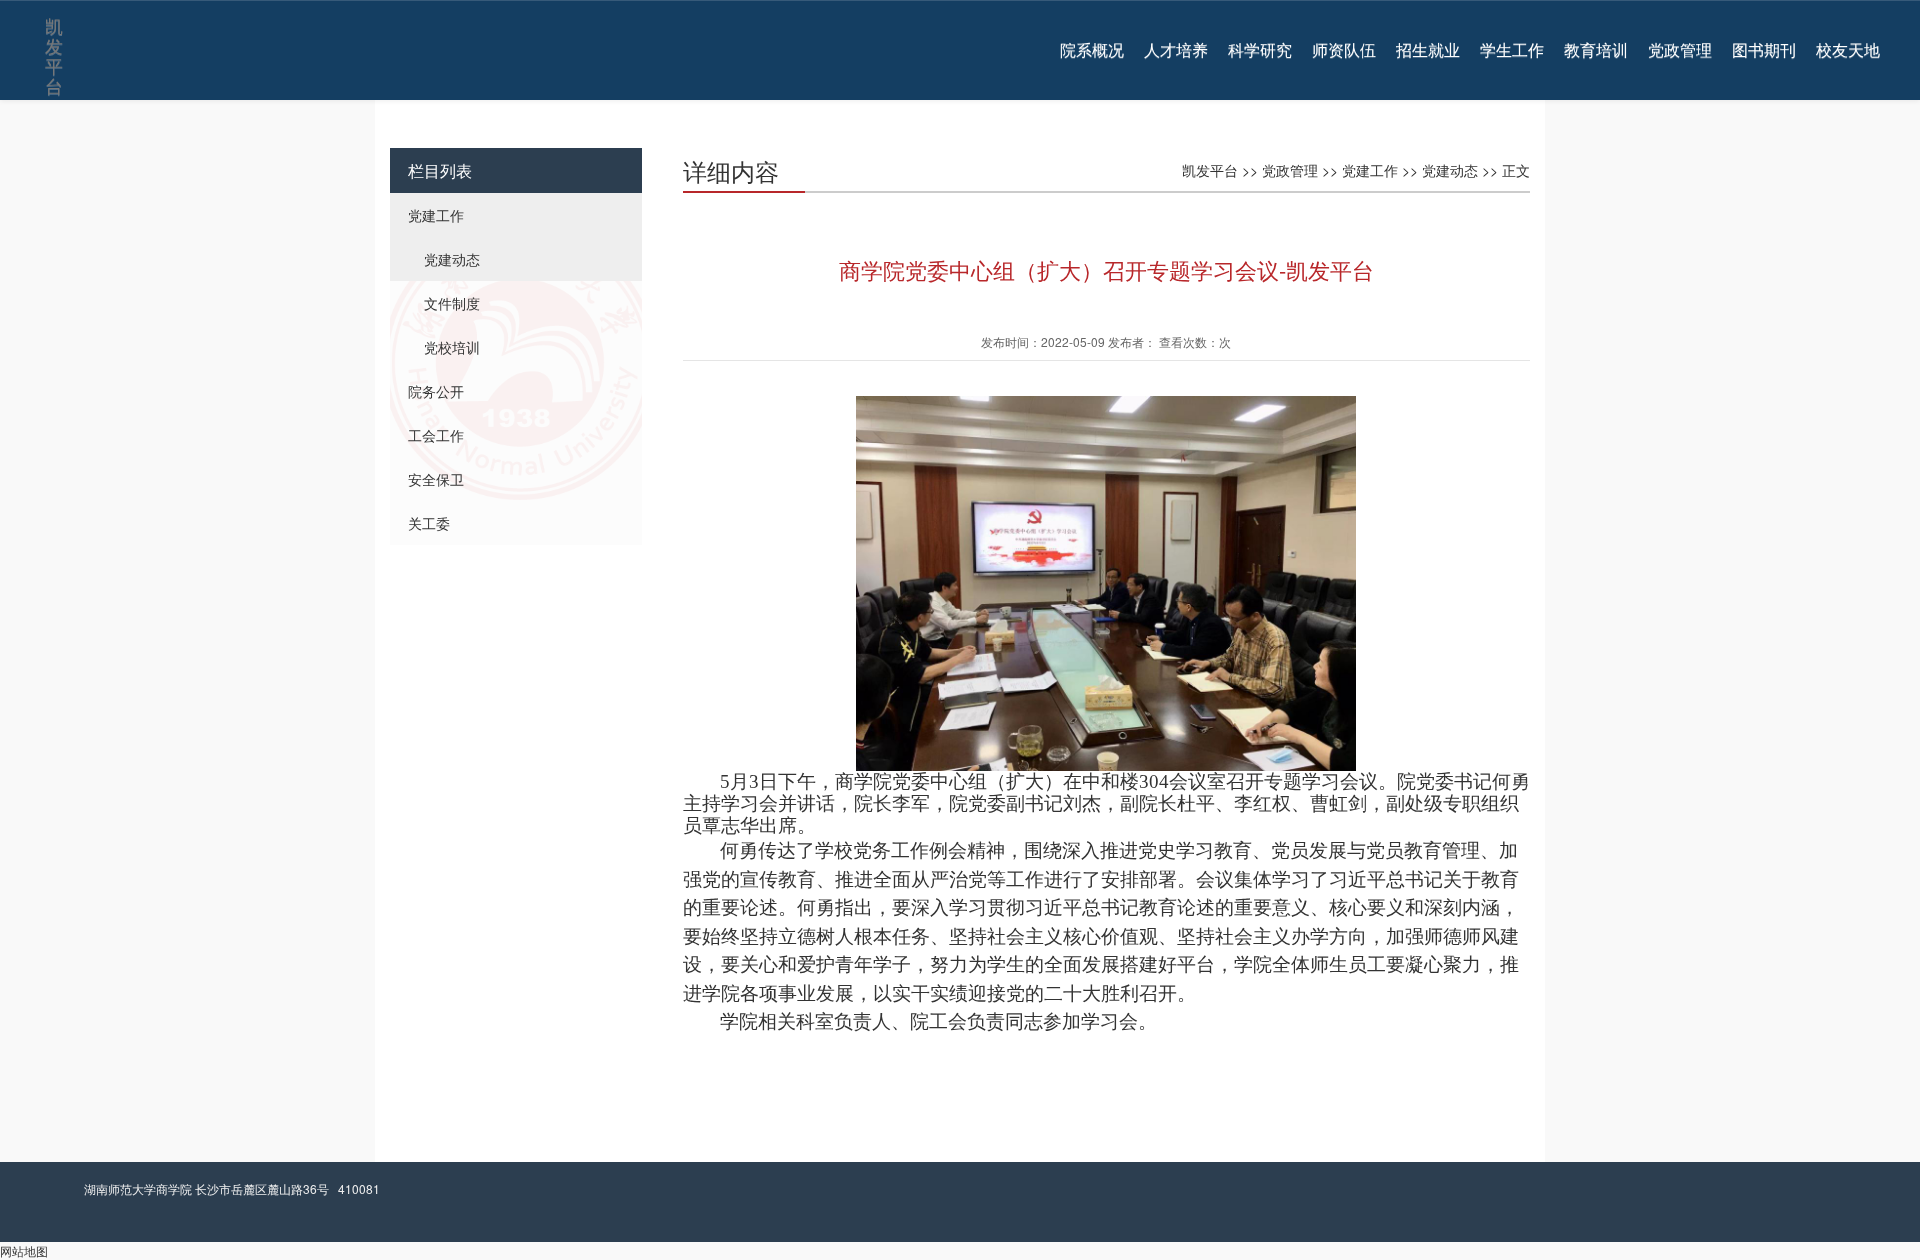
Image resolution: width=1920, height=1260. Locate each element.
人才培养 (1176, 50)
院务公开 (436, 391)
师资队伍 (1344, 50)
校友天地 (1848, 50)
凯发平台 (52, 31)
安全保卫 (436, 479)
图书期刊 (1764, 50)
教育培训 (1596, 50)
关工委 (429, 523)
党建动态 (452, 259)
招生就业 (1428, 50)
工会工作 (436, 435)
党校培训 (452, 347)
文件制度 (452, 303)
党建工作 (436, 215)
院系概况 (1092, 50)
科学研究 (1260, 50)
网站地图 (24, 1250)
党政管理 (1680, 50)
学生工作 (1512, 50)
